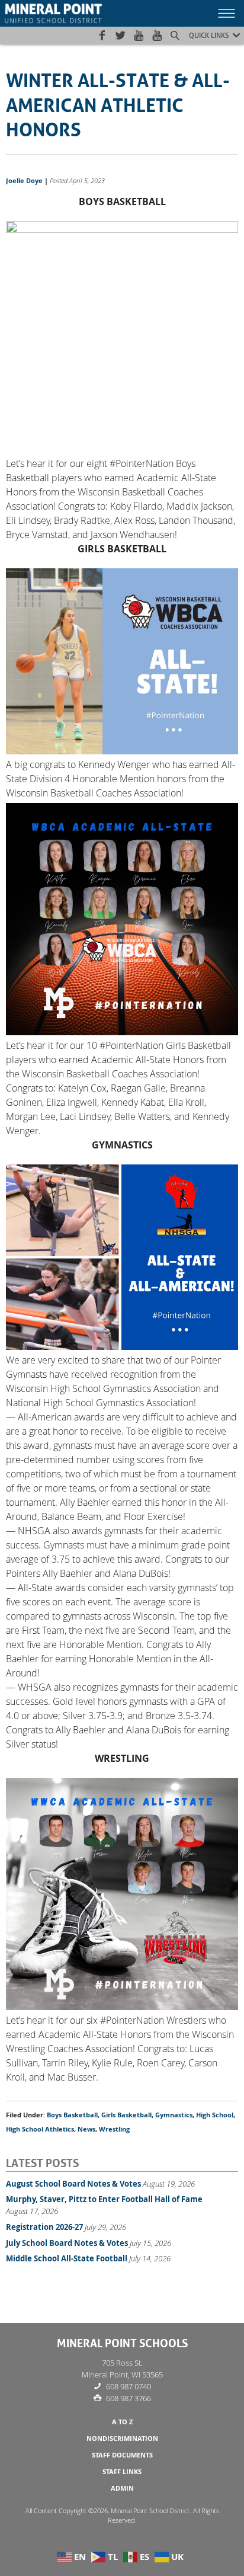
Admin (122, 2488)
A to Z (122, 2422)
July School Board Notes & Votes (67, 2243)
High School (215, 2115)
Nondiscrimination (122, 2439)
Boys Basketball (72, 2115)
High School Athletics (40, 2129)
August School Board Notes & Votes (73, 2184)
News (86, 2129)
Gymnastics (174, 2115)
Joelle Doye (24, 181)
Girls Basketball (126, 2115)
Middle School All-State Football (67, 2258)
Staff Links (122, 2472)
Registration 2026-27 (44, 2227)
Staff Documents (122, 2455)
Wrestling (114, 2129)
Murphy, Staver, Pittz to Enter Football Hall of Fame (104, 2199)
